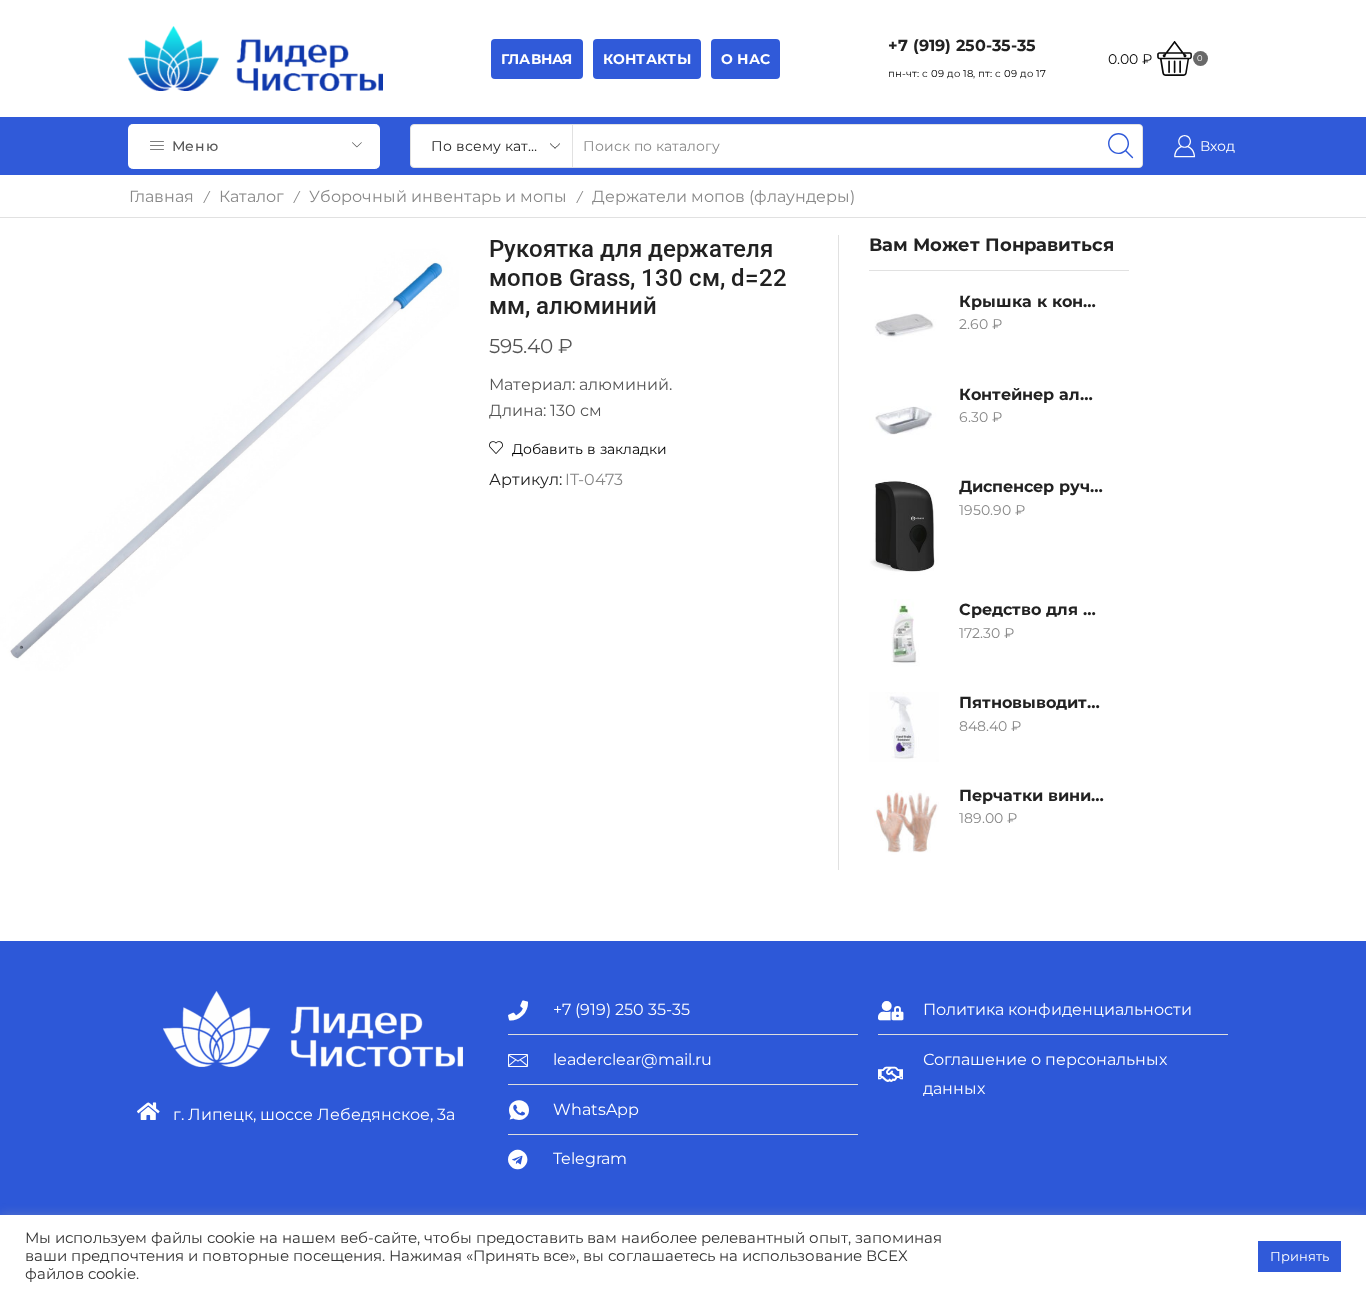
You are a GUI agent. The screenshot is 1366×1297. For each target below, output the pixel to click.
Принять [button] (1299, 1256)
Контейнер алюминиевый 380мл (1031, 394)
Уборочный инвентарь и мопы (438, 196)
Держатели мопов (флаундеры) (723, 196)
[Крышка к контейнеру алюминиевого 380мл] (904, 326)
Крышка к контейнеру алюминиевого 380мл (1031, 301)
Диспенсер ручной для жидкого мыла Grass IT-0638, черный (1031, 486)
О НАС (745, 59)
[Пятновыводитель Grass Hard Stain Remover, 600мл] (904, 727)
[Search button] (1121, 146)
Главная (537, 59)
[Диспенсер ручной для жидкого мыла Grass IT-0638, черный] (904, 526)
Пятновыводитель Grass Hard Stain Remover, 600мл (1031, 702)
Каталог (251, 196)
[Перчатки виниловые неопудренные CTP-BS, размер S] (904, 820)
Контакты (647, 59)
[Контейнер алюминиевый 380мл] (904, 419)
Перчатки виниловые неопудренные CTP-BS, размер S (1031, 795)
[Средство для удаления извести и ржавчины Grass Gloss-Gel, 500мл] (904, 634)
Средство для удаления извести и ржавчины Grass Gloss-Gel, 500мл (1031, 609)
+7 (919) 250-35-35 (962, 45)
